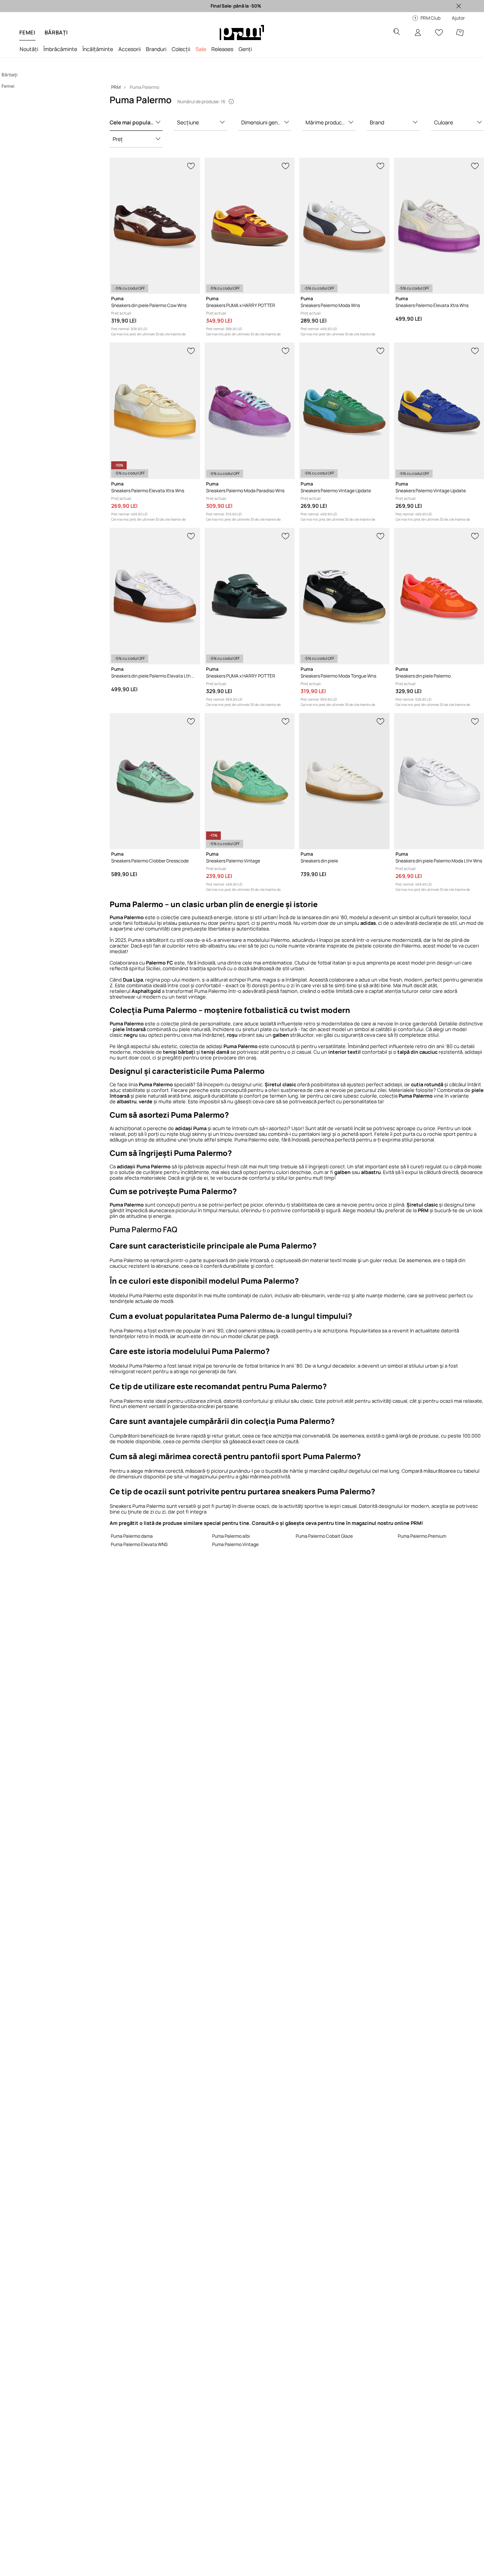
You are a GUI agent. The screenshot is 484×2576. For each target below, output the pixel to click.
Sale (201, 49)
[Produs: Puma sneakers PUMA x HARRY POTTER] (250, 226)
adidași (221, 1046)
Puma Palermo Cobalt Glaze (324, 1536)
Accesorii (130, 49)
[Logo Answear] (242, 33)
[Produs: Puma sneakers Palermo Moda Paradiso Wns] (250, 411)
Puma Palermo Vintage (235, 1544)
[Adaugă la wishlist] (191, 165)
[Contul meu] (418, 33)
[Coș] (460, 33)
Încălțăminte (98, 49)
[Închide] (459, 6)
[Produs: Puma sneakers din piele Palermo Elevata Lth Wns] (155, 596)
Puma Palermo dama (132, 1536)
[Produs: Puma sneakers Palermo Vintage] (250, 781)
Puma (135, 940)
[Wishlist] (439, 33)
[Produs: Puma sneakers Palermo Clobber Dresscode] (155, 781)
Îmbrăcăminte (60, 49)
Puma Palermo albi (231, 1536)
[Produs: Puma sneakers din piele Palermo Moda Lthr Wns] (439, 781)
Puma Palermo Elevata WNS (139, 1544)
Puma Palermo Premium (422, 1536)
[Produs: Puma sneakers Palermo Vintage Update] (344, 411)
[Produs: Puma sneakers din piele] (344, 781)
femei (27, 32)
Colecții (181, 49)
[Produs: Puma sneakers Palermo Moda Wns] (344, 226)
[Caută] (397, 33)
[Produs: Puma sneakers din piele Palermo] (439, 596)
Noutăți (29, 49)
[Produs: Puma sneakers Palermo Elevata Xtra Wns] (439, 226)
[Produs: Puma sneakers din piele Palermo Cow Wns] (155, 226)
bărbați (56, 32)
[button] (136, 123)
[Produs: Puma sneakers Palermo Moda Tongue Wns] (344, 596)
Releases (222, 49)
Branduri (156, 49)
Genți (245, 49)
